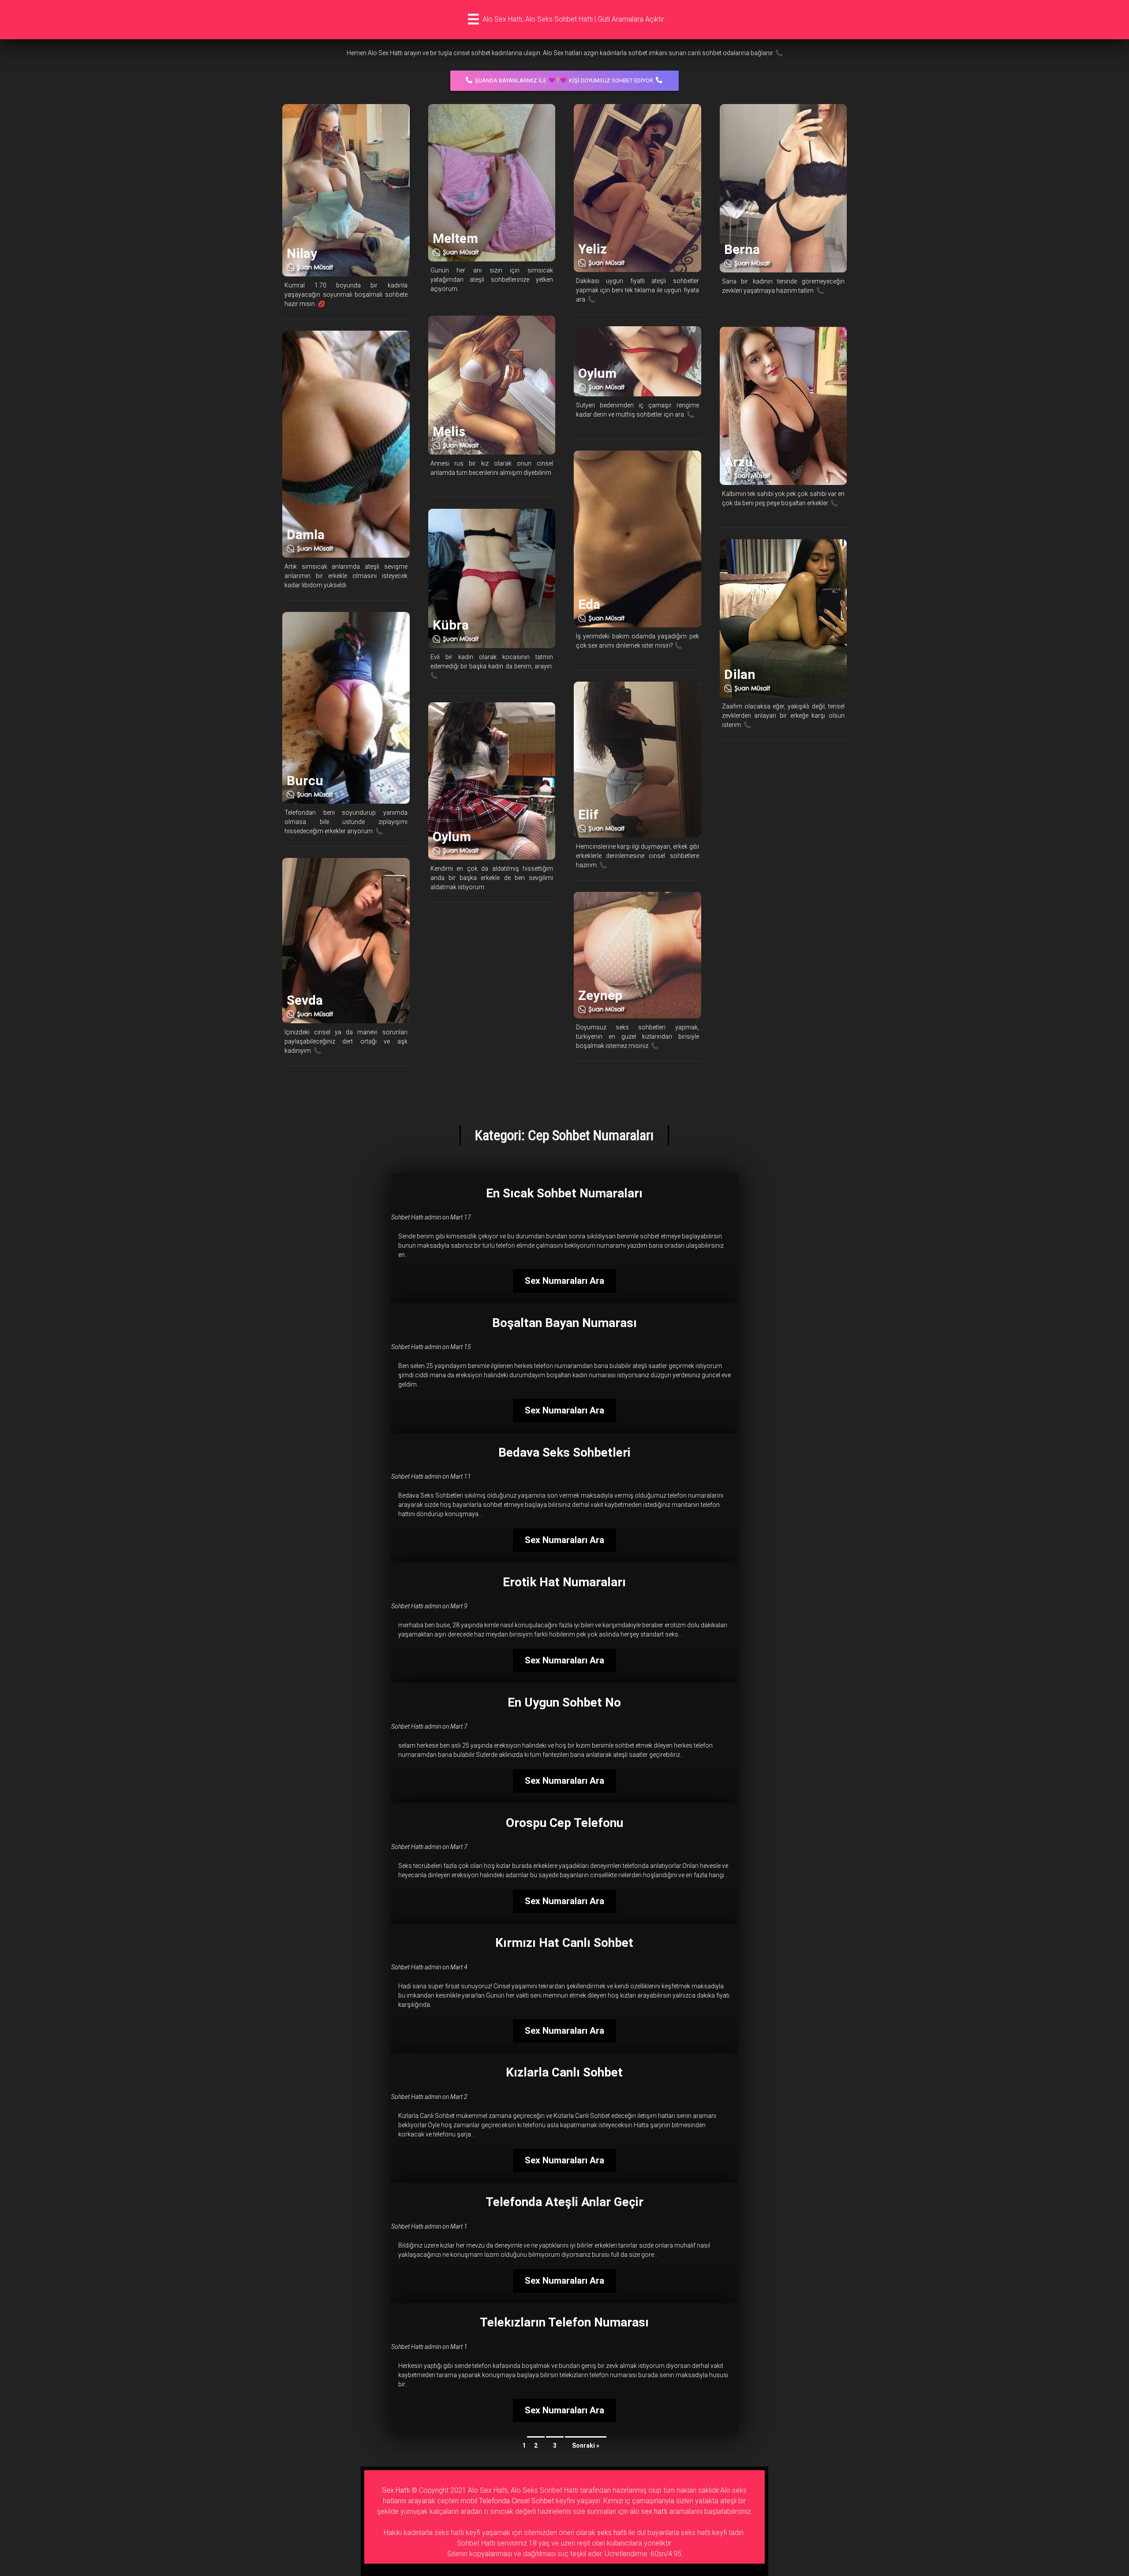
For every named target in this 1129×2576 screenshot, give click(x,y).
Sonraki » (586, 2446)
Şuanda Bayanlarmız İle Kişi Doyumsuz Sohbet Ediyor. (565, 80)
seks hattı (612, 2533)
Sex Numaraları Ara (564, 1281)
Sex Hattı (396, 2490)
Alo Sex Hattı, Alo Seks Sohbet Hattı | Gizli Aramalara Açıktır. (574, 19)
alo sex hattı (649, 2511)
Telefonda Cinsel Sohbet (516, 2501)
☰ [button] (473, 19)
